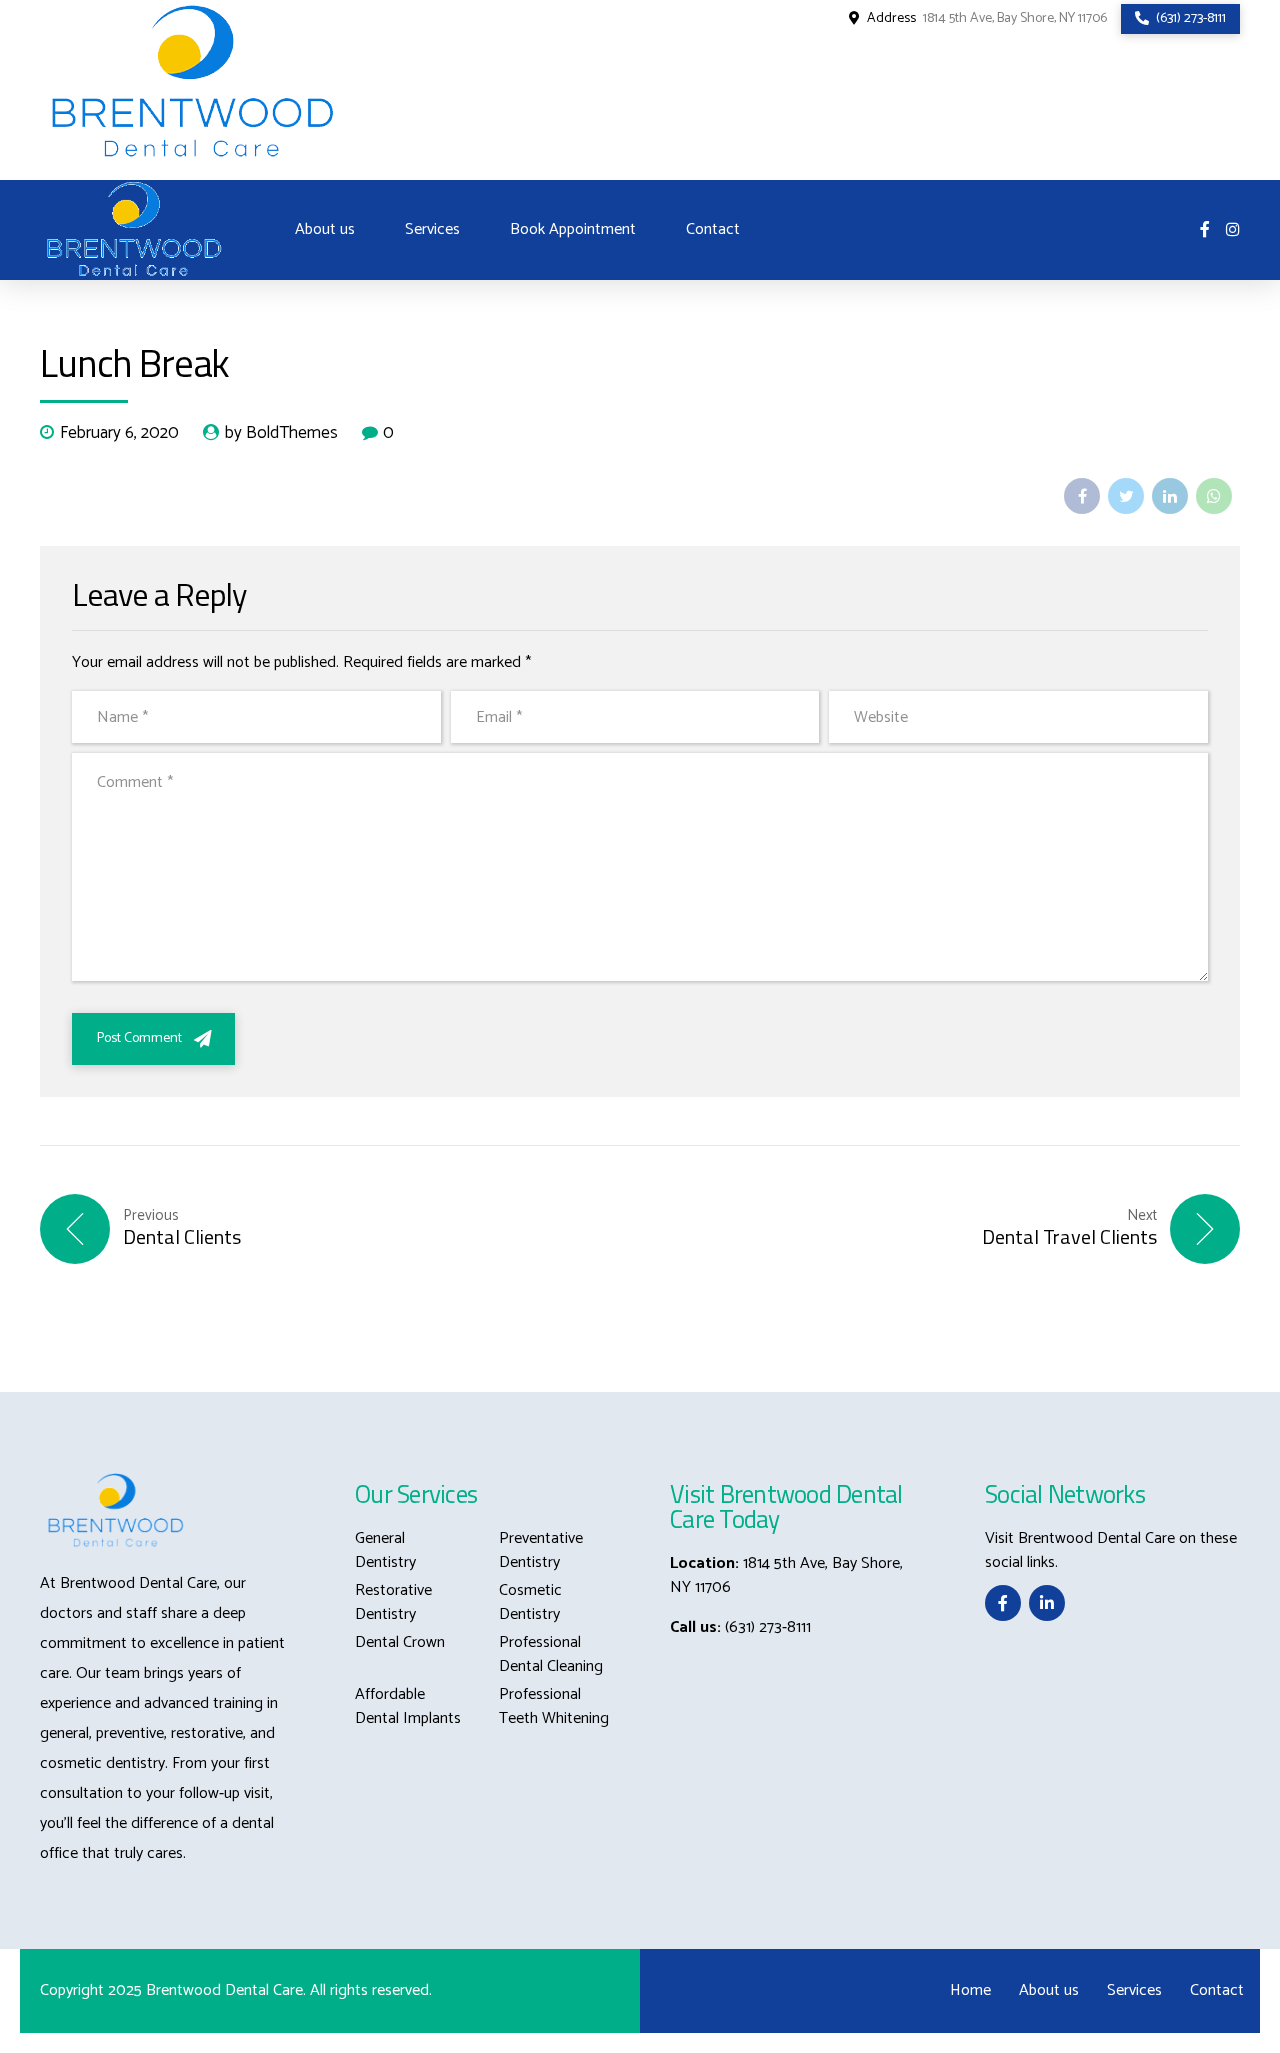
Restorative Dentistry (393, 1602)
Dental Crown (400, 1642)
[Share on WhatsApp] (1214, 496)
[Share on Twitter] (1126, 496)
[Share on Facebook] (1082, 496)
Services (432, 229)
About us (325, 229)
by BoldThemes (281, 434)
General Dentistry (385, 1550)
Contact (713, 229)
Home (970, 1990)
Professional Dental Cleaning (551, 1654)
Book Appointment (573, 229)
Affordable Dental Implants (408, 1706)
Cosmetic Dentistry (530, 1602)
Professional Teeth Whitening (554, 1706)
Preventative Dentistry (541, 1550)
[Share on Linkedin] (1170, 496)
